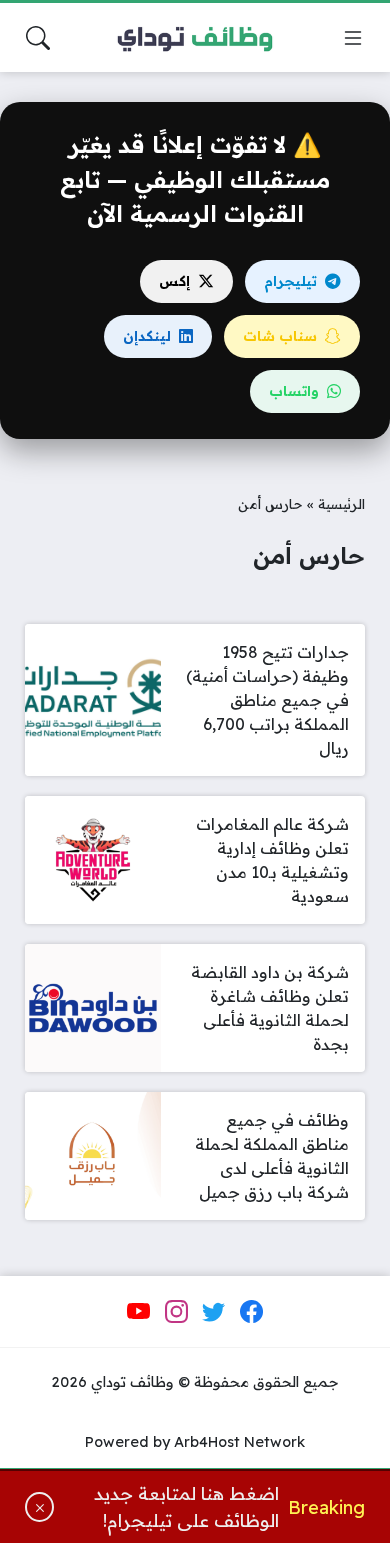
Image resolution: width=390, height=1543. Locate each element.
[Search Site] (38, 38)
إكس (174, 281)
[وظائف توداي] (195, 38)
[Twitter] (214, 1312)
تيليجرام (290, 281)
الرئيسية (341, 503)
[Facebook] (251, 1312)
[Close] (39, 1507)
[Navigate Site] (353, 38)
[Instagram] (176, 1312)
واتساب (294, 391)
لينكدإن (147, 336)
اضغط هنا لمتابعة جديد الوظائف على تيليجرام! (186, 1506)
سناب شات (280, 336)
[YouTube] (139, 1312)
